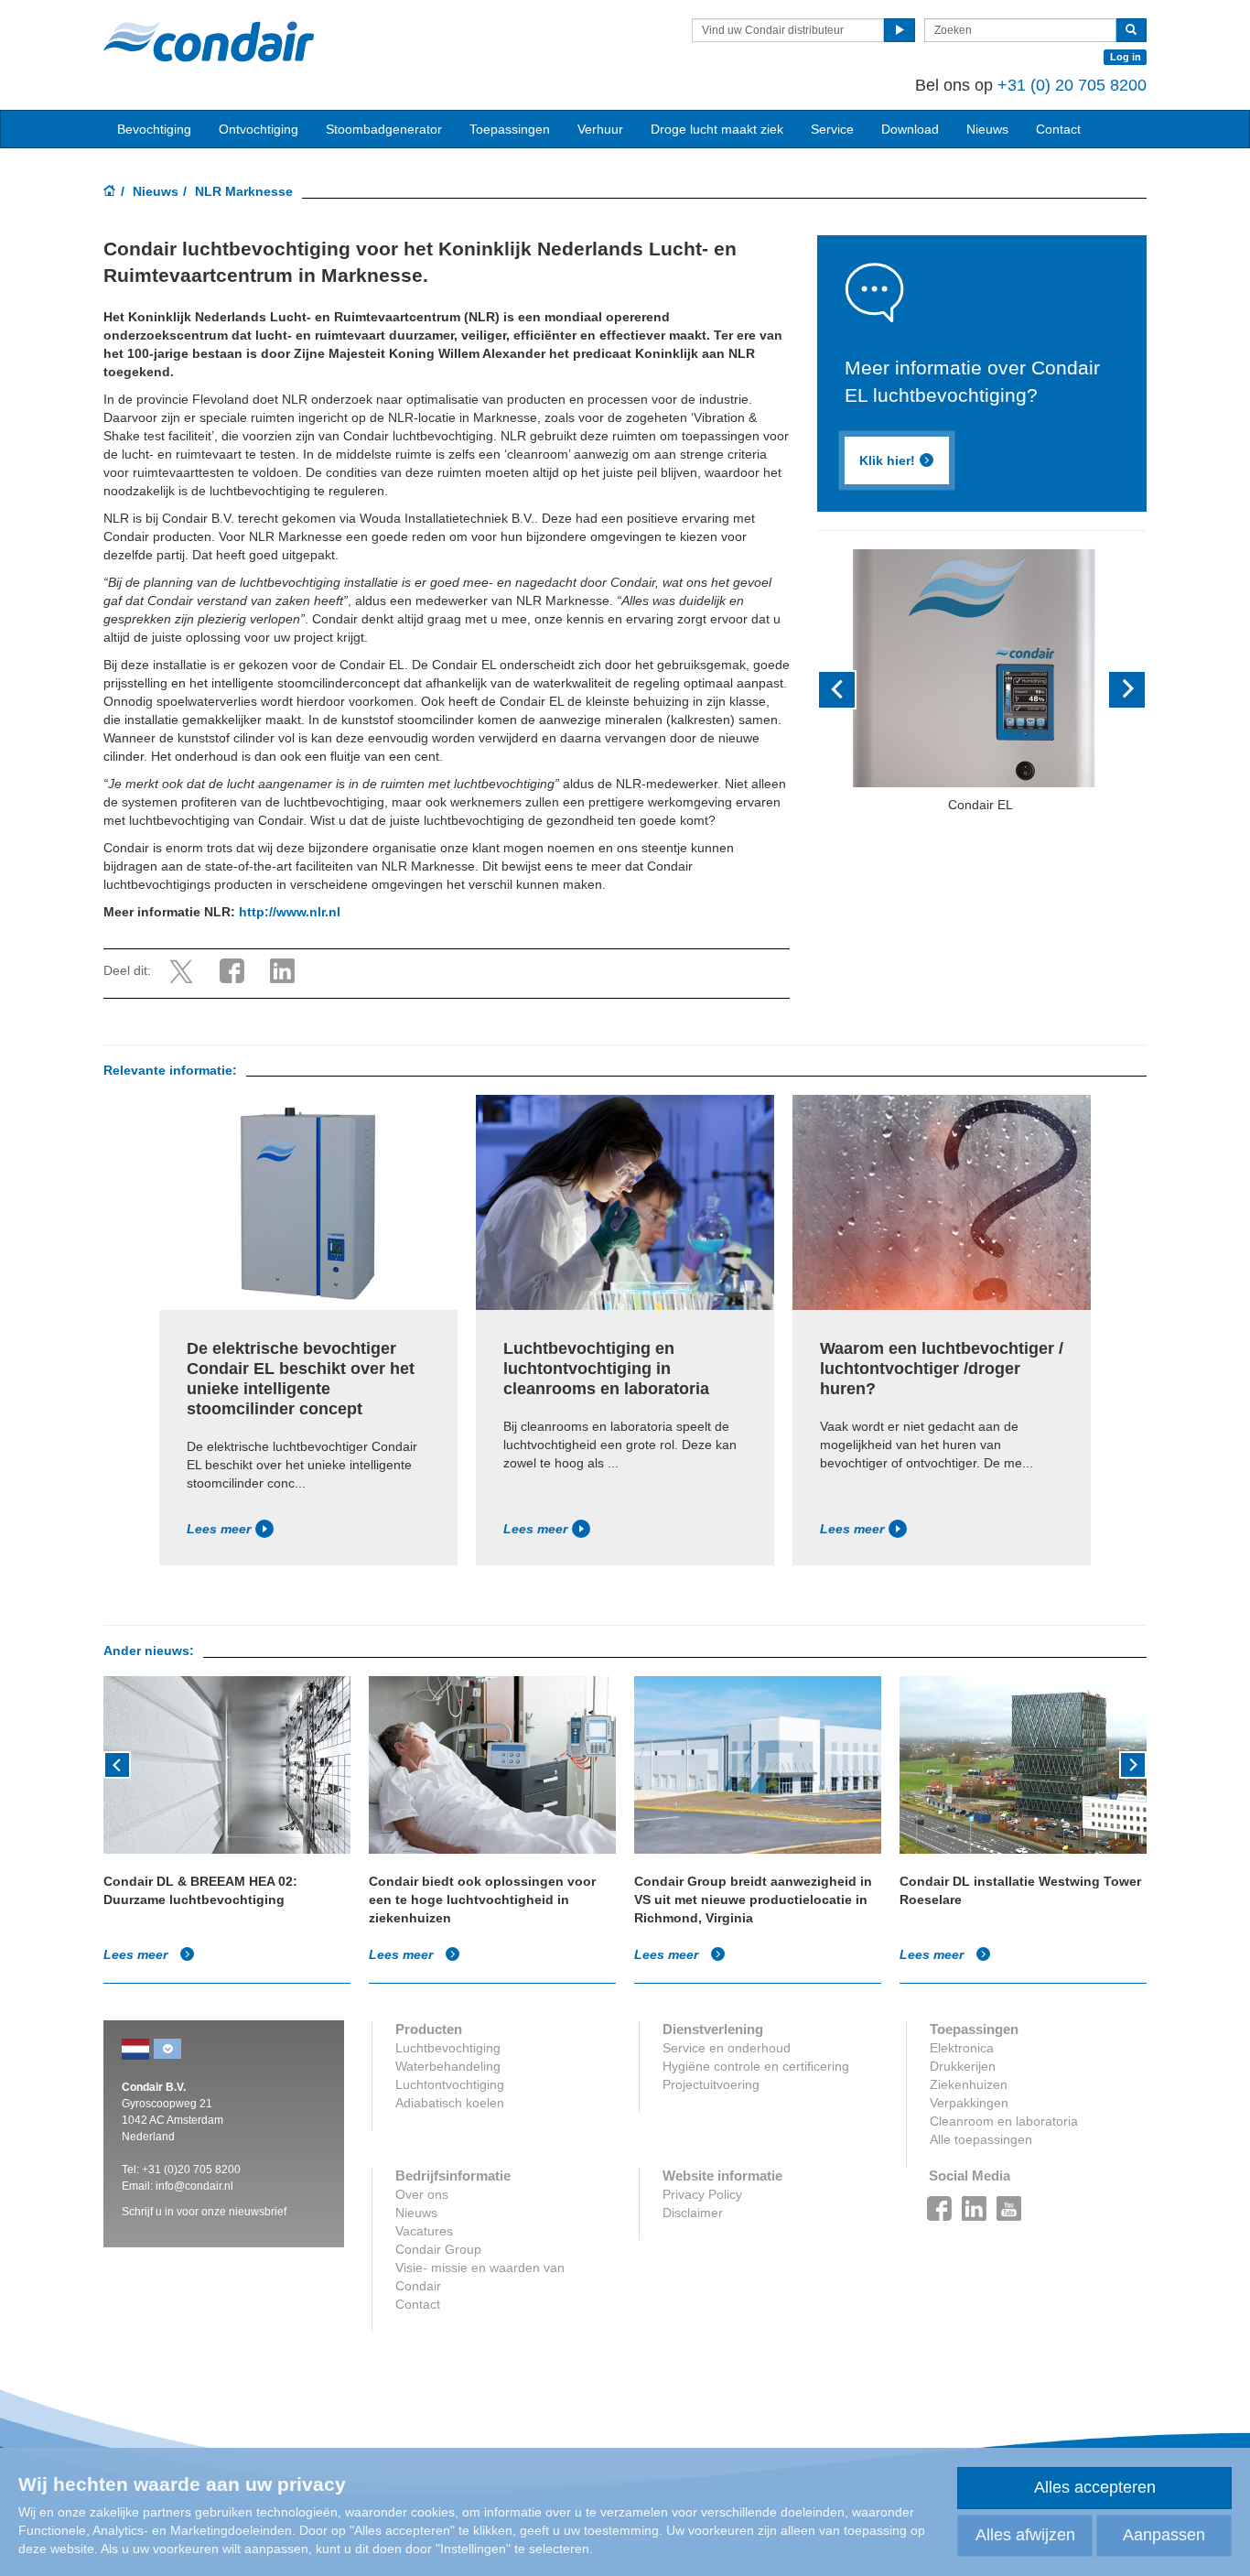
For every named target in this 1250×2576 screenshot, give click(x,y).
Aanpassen (1164, 2535)
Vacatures (424, 2231)
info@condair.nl (194, 2186)
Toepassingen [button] (510, 129)
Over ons (422, 2194)
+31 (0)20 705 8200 (191, 2170)
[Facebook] (940, 2203)
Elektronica (962, 2048)
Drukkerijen (963, 2066)
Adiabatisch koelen (450, 2103)
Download (910, 129)
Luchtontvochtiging (450, 2084)
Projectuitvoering (711, 2084)
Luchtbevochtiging (448, 2048)
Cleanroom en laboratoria (1004, 2121)
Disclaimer (693, 2213)
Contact (1058, 129)
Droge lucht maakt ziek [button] (717, 129)
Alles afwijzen (1025, 2535)
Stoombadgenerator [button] (384, 129)
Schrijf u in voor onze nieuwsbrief (204, 2212)
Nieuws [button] (987, 129)
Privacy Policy (702, 2194)
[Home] (110, 192)
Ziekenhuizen (969, 2084)
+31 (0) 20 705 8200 (1072, 85)
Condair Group (438, 2249)
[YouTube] (1009, 2203)
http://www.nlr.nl (290, 912)
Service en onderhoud (727, 2048)
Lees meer (219, 1529)
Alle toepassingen (981, 2139)
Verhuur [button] (600, 129)
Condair (209, 41)
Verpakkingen (969, 2103)
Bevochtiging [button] (154, 129)
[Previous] (117, 1763)
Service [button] (832, 129)
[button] (842, 690)
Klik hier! (887, 460)
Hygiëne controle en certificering (756, 2066)
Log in (1126, 57)
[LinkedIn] (975, 2203)
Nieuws (156, 191)
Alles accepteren (1095, 2487)
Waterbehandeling (448, 2066)
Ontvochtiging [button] (259, 129)
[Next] (1133, 1763)
